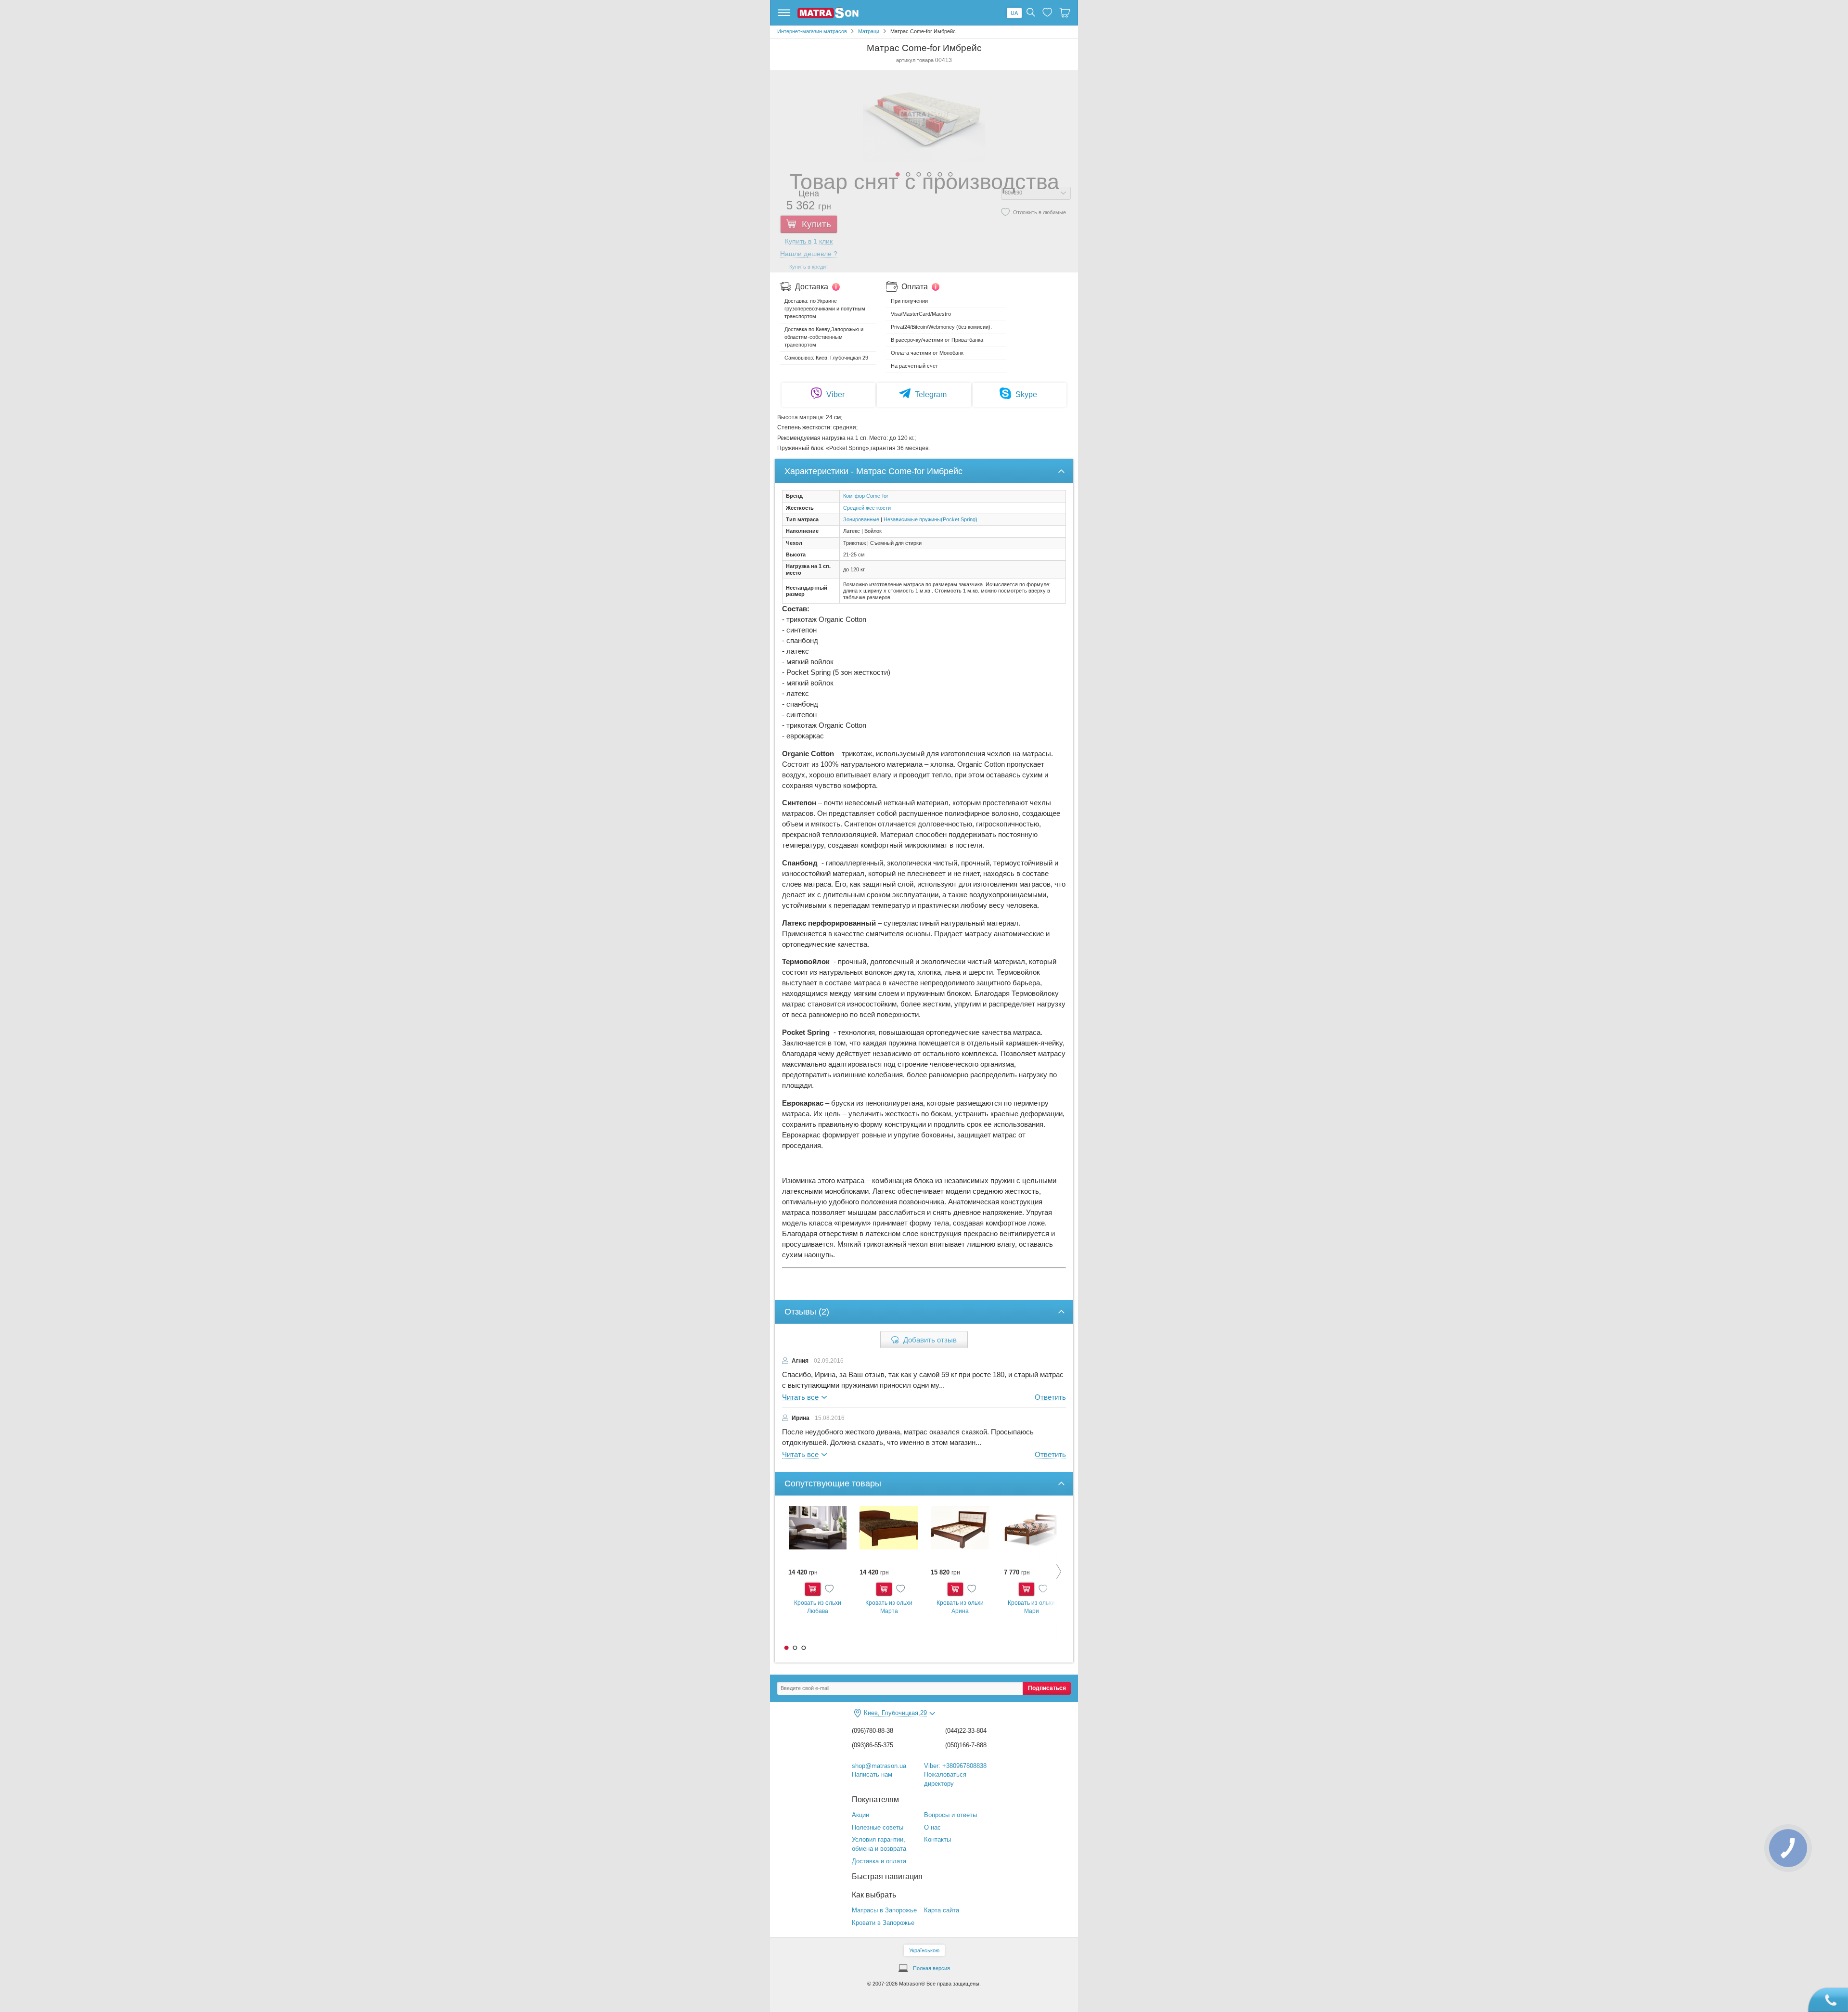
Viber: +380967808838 (955, 1766)
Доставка (812, 287)
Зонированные (861, 519)
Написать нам (872, 1774)
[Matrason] (828, 16)
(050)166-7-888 (966, 1745)
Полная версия (931, 1968)
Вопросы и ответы (950, 1815)
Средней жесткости (867, 508)
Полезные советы (878, 1827)
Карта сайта (942, 1910)
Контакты (937, 1839)
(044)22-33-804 (966, 1731)
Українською (924, 1950)
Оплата (915, 287)
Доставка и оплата (879, 1861)
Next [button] (1052, 1572)
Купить (813, 1589)
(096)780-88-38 (873, 1731)
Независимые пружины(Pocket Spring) (930, 519)
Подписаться (1047, 1688)
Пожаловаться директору (945, 1779)
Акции (860, 1815)
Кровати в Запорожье (883, 1923)
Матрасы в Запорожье (884, 1910)
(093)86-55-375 (873, 1745)
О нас (932, 1827)
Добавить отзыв (930, 1340)
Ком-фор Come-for (866, 496)
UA (1014, 13)
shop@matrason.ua (879, 1766)
